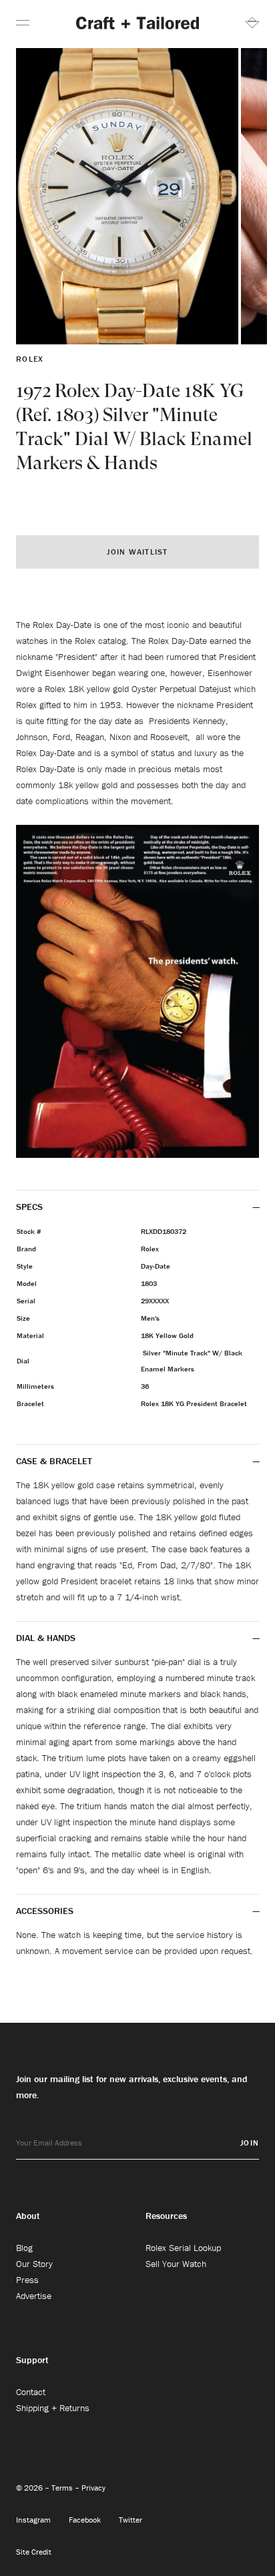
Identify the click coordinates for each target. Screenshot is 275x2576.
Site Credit (34, 2552)
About (28, 2216)
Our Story (34, 2264)
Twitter (130, 2520)
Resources (166, 2216)
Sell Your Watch (176, 2264)
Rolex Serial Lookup (183, 2248)
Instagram (34, 2520)
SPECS (29, 1207)
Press (27, 2280)
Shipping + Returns (53, 2408)
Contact (31, 2392)
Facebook (86, 2520)
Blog (24, 2248)
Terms (63, 2488)
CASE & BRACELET (54, 1461)
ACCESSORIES (46, 1911)
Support (32, 2360)
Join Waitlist (137, 552)
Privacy (93, 2488)
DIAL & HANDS (46, 1638)
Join (250, 2143)
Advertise (34, 2296)
